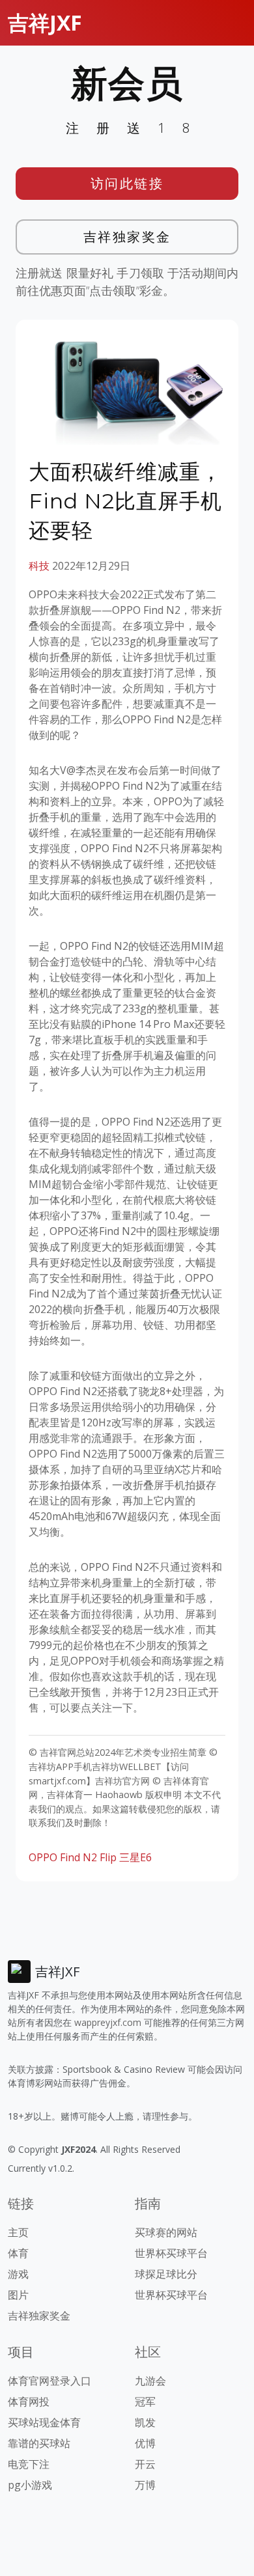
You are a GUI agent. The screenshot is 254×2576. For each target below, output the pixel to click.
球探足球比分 (166, 2274)
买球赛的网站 (166, 2232)
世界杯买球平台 (171, 2253)
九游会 (150, 2381)
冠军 (145, 2402)
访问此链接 (127, 183)
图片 (18, 2295)
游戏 (18, 2274)
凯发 (145, 2422)
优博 (145, 2443)
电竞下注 (29, 2464)
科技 (39, 566)
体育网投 (29, 2402)
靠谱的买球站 (39, 2443)
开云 (145, 2464)
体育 (18, 2253)
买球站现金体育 (44, 2422)
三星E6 (135, 1857)
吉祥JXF (45, 22)
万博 (145, 2485)
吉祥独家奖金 (127, 237)
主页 (18, 2232)
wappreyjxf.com (108, 2022)
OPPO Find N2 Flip (73, 1857)
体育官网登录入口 (49, 2381)
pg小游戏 (30, 2485)
